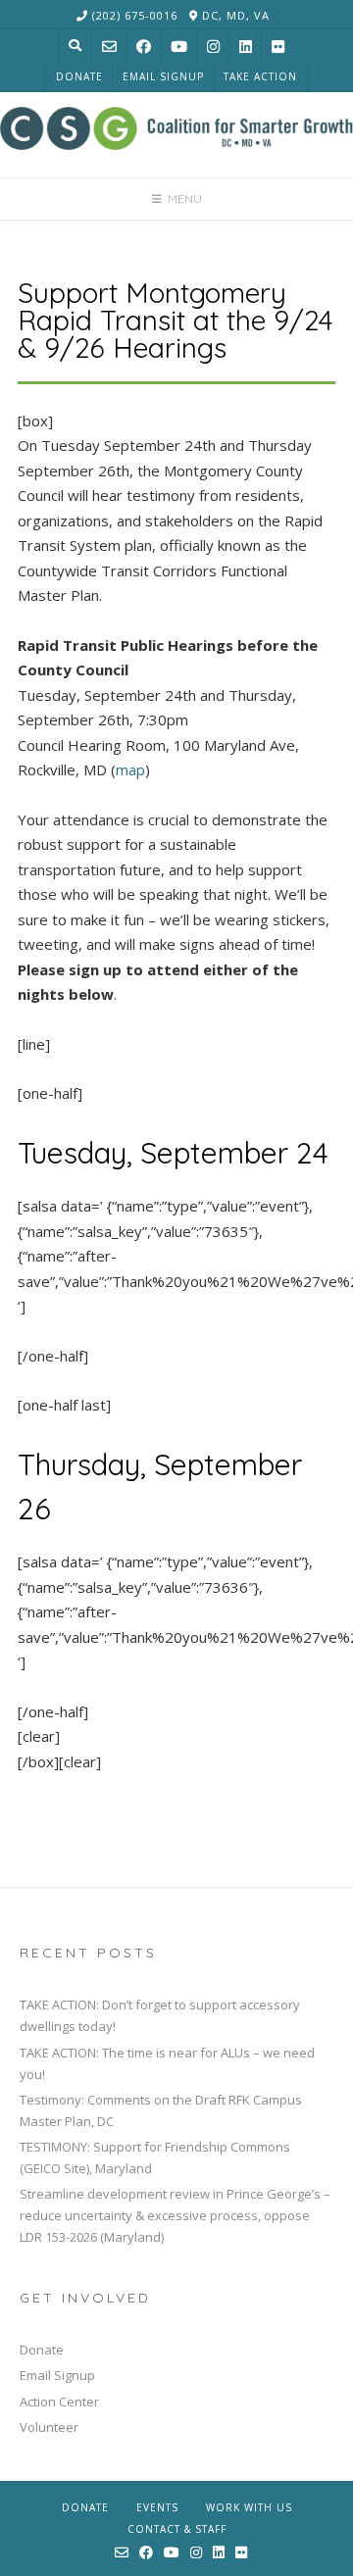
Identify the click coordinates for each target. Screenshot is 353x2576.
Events (157, 2507)
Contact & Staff (177, 2529)
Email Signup (163, 76)
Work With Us (249, 2507)
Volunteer (49, 2427)
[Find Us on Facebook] (144, 47)
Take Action (260, 76)
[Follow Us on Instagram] (213, 47)
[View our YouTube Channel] (179, 47)
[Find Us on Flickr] (278, 47)
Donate (79, 76)
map (130, 769)
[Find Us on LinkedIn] (246, 47)
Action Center (59, 2402)
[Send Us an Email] (109, 47)
